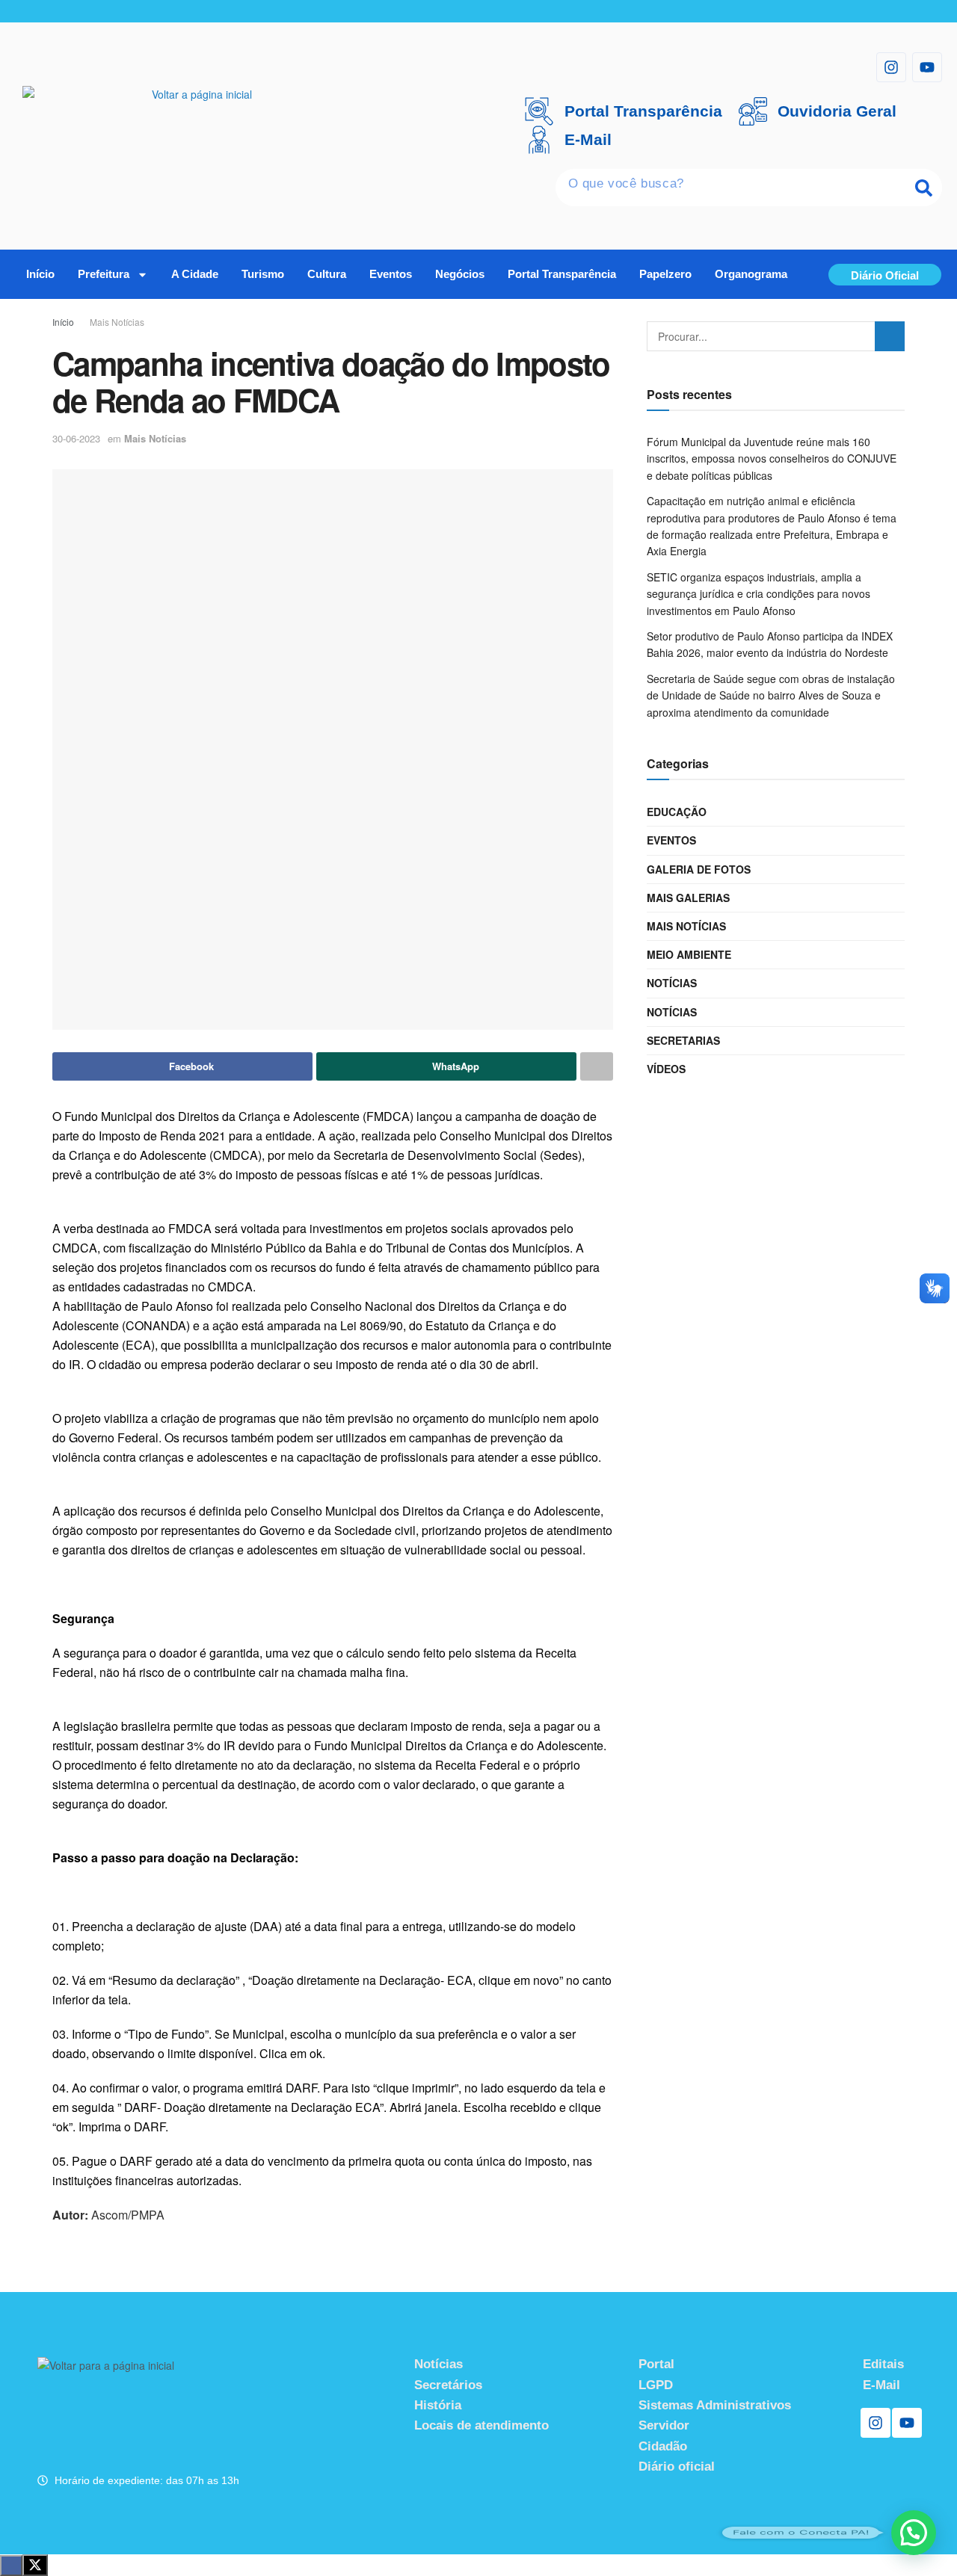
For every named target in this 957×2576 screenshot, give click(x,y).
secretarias (683, 1040)
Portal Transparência (562, 274)
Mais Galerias (688, 898)
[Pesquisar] (923, 188)
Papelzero (665, 274)
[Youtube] (927, 67)
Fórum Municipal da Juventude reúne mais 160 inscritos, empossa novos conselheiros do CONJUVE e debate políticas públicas (772, 458)
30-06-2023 (76, 438)
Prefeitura (104, 274)
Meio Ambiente (689, 954)
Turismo (263, 274)
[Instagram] (891, 67)
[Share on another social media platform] (597, 1066)
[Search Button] (890, 336)
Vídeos (666, 1069)
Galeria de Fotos (699, 869)
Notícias (672, 983)
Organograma (751, 274)
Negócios (460, 274)
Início (40, 274)
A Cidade (195, 274)
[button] (914, 2533)
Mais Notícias (117, 322)
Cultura (327, 274)
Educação (677, 812)
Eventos (391, 274)
